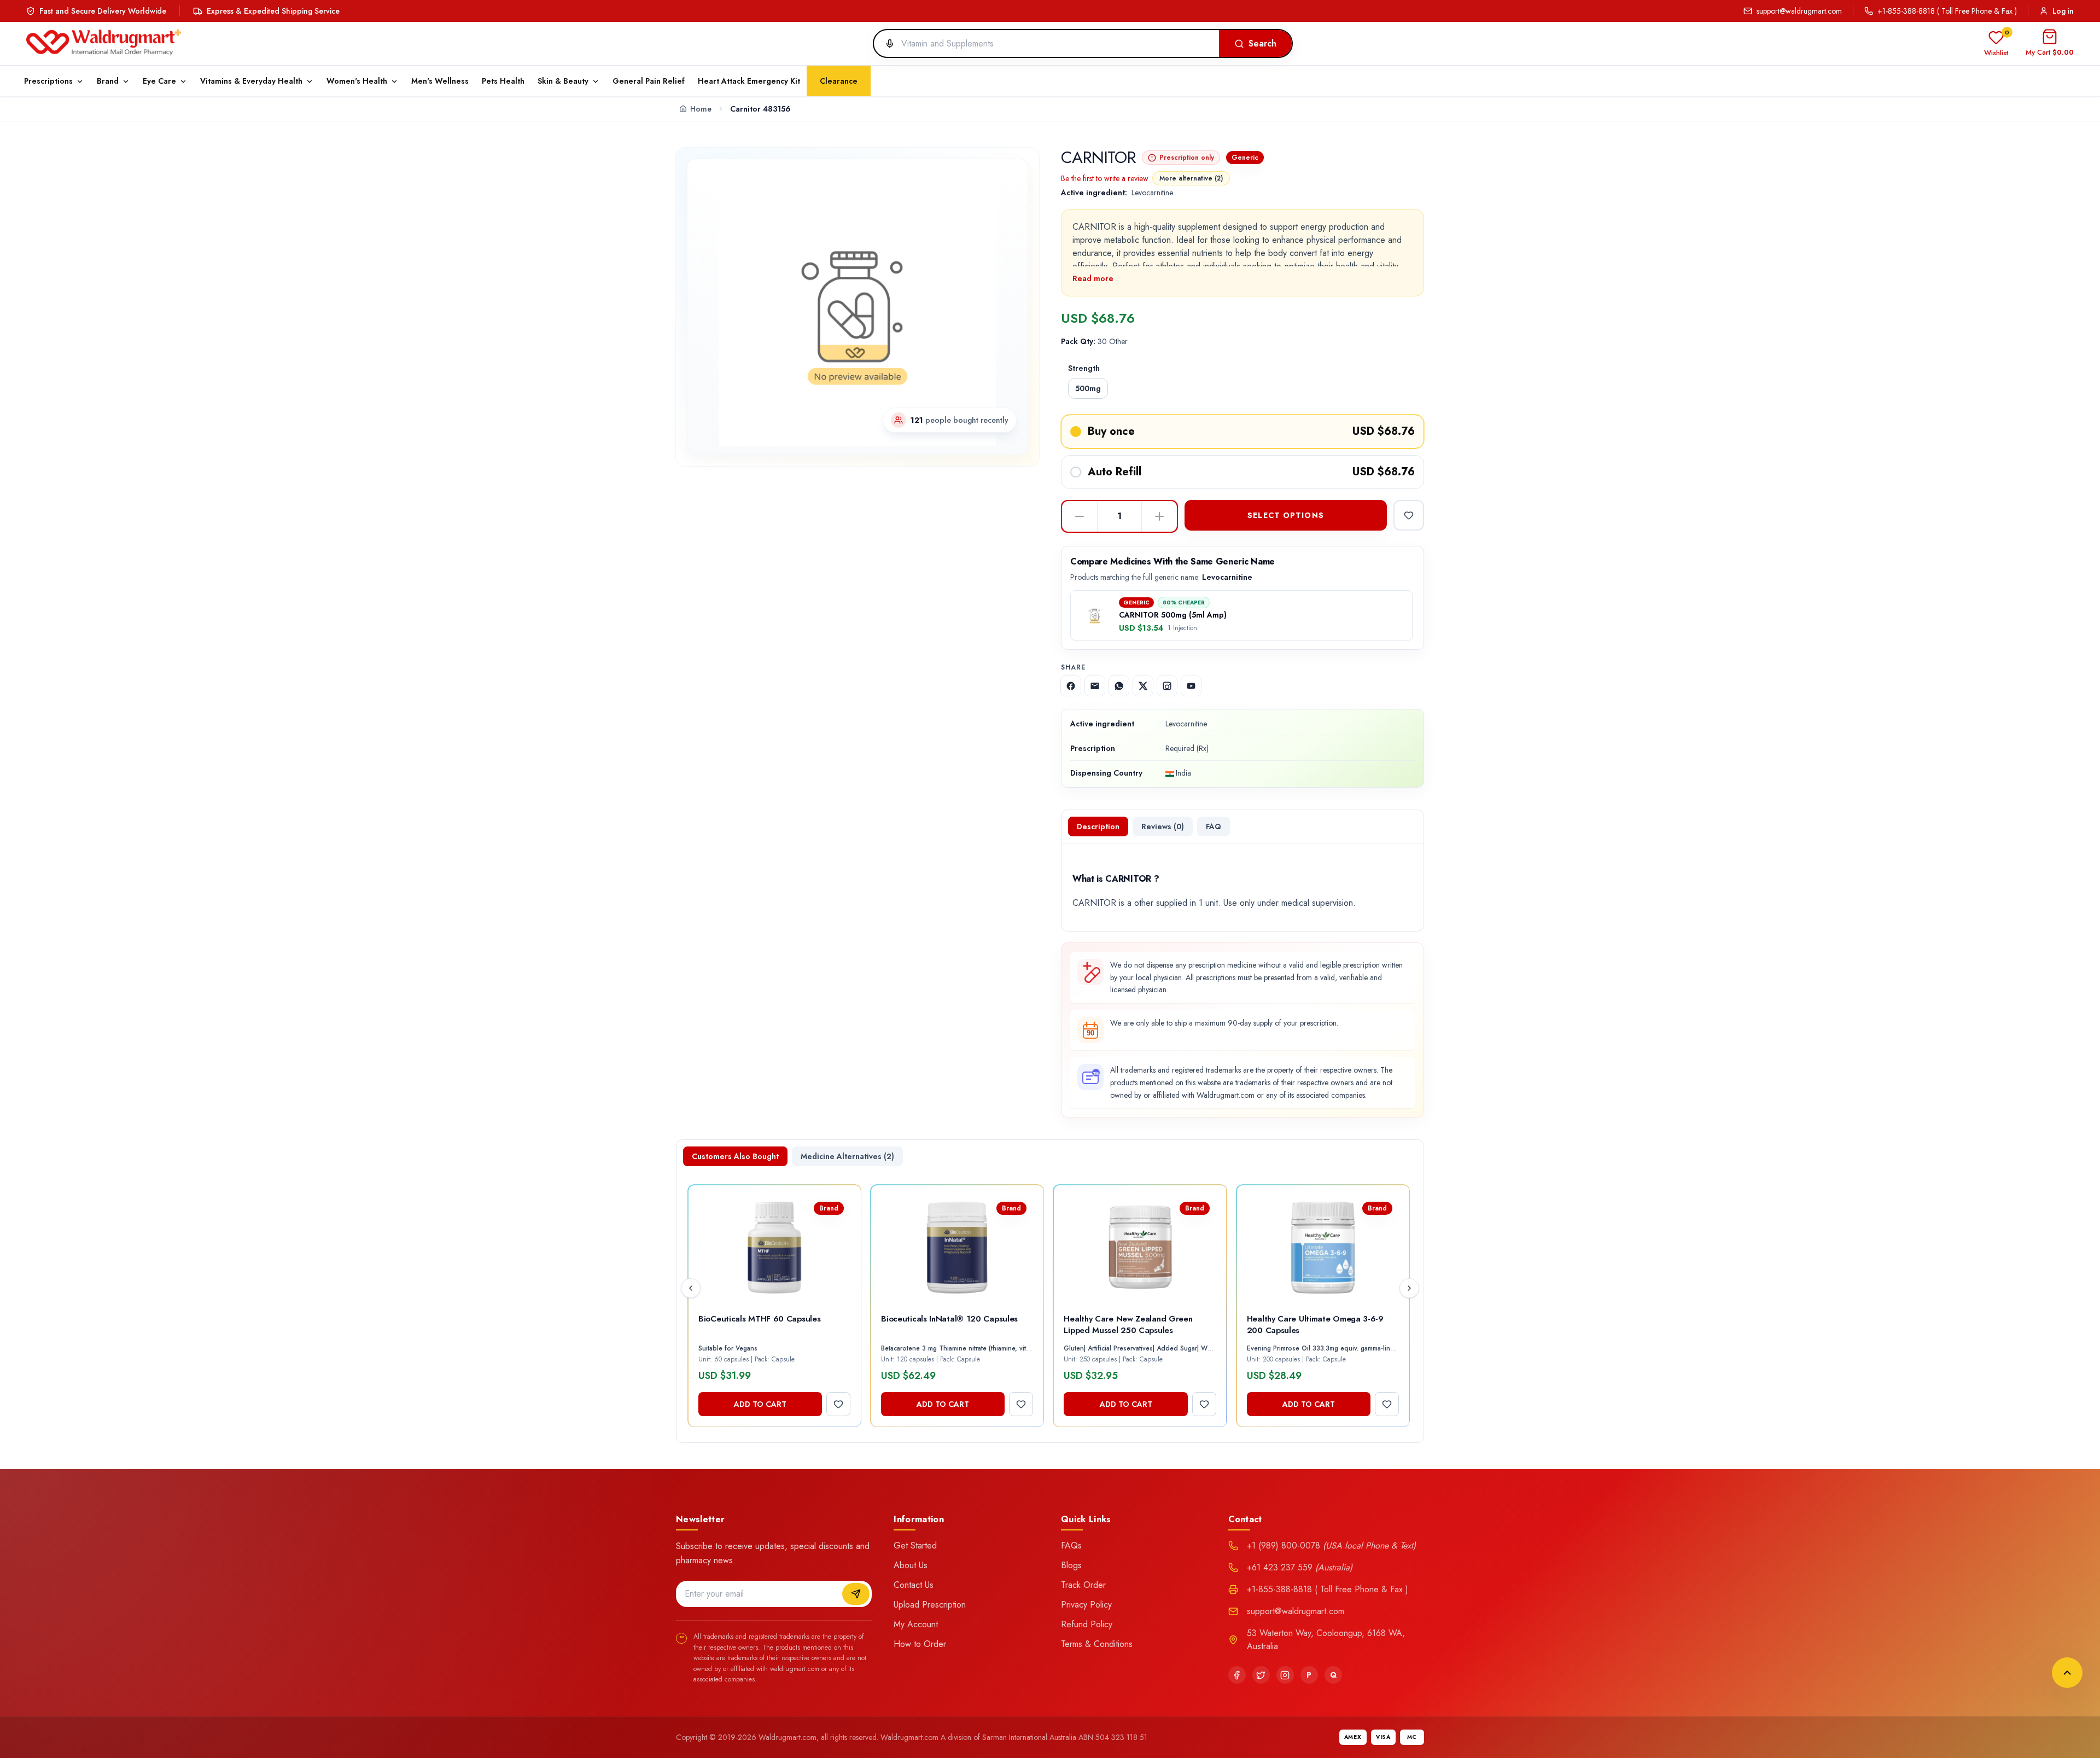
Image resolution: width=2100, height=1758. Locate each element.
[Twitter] (1261, 1675)
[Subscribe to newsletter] (856, 1594)
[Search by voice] (885, 44)
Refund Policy (1087, 1624)
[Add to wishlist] (1409, 515)
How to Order (920, 1644)
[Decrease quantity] (1080, 516)
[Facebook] (1237, 1675)
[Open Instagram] (1167, 686)
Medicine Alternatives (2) (847, 1156)
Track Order (1083, 1585)
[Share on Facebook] (1071, 686)
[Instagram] (1285, 1675)
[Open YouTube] (1191, 686)
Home (701, 109)
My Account (916, 1624)
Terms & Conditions (1097, 1644)
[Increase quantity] (1159, 516)
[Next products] (1409, 1288)
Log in (2063, 11)
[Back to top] (2067, 1673)
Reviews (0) (1163, 826)
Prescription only (1187, 158)
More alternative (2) (1191, 178)
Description (1098, 826)
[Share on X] (1143, 686)
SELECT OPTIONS (1286, 515)
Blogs (1071, 1565)
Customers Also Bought (735, 1156)
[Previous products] (691, 1288)
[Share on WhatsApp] (1119, 686)
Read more (1093, 278)
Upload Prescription (930, 1605)
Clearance (839, 81)
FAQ (1214, 826)
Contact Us (914, 1585)
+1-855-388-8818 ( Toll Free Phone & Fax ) (1947, 11)
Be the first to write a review (1105, 178)
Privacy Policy (1086, 1605)
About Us (911, 1565)
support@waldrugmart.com (1799, 11)
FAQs (1071, 1545)
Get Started (915, 1545)
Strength (1084, 368)
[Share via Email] (1095, 686)
